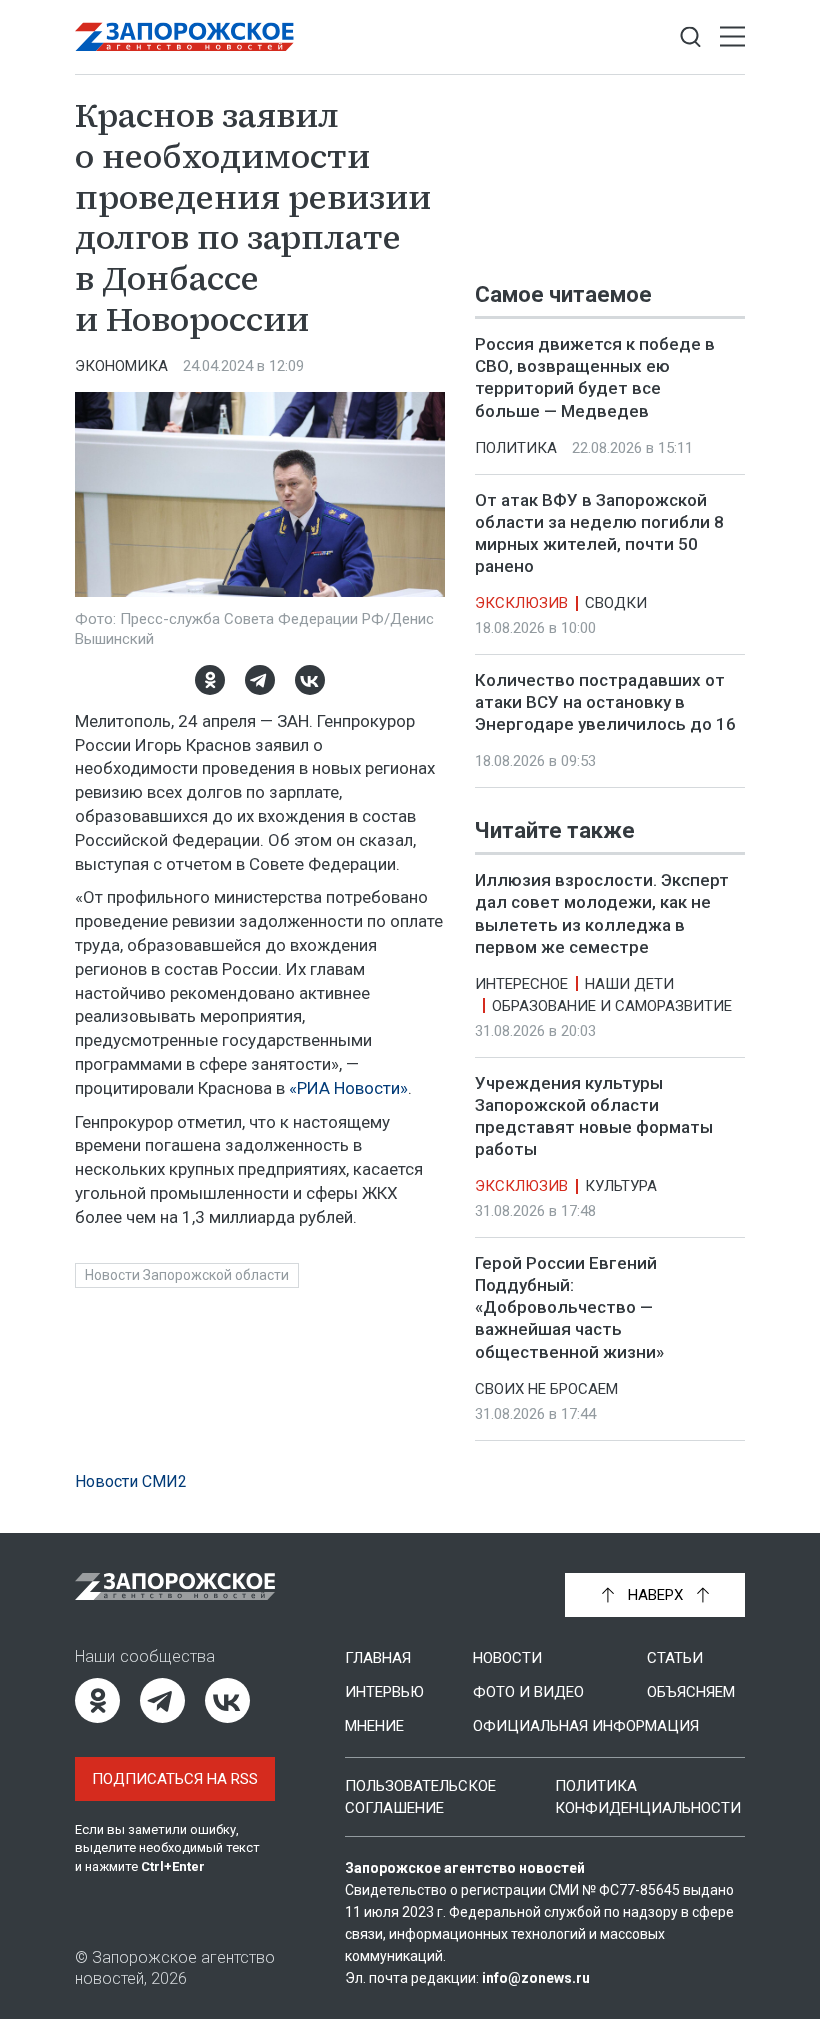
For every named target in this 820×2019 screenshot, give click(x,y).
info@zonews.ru (536, 1978)
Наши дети (629, 984)
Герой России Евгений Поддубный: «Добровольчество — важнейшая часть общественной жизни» (569, 1307)
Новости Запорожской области (187, 1275)
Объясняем (691, 1692)
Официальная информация (586, 1726)
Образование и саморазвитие (612, 1006)
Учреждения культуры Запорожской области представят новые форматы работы (594, 1116)
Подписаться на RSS (175, 1779)
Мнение (374, 1726)
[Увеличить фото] (260, 493)
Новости (507, 1658)
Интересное (521, 984)
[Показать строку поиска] (690, 37)
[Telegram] (260, 680)
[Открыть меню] (732, 37)
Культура (621, 1186)
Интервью (384, 1692)
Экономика (121, 366)
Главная (378, 1658)
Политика (516, 448)
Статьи (675, 1658)
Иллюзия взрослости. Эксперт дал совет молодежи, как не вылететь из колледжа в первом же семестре (602, 914)
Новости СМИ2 (131, 1481)
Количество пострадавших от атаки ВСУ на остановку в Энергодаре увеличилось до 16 (605, 702)
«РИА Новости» (348, 1088)
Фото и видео (528, 1692)
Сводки (616, 603)
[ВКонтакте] (310, 680)
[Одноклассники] (210, 680)
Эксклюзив (521, 603)
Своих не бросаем (546, 1389)
